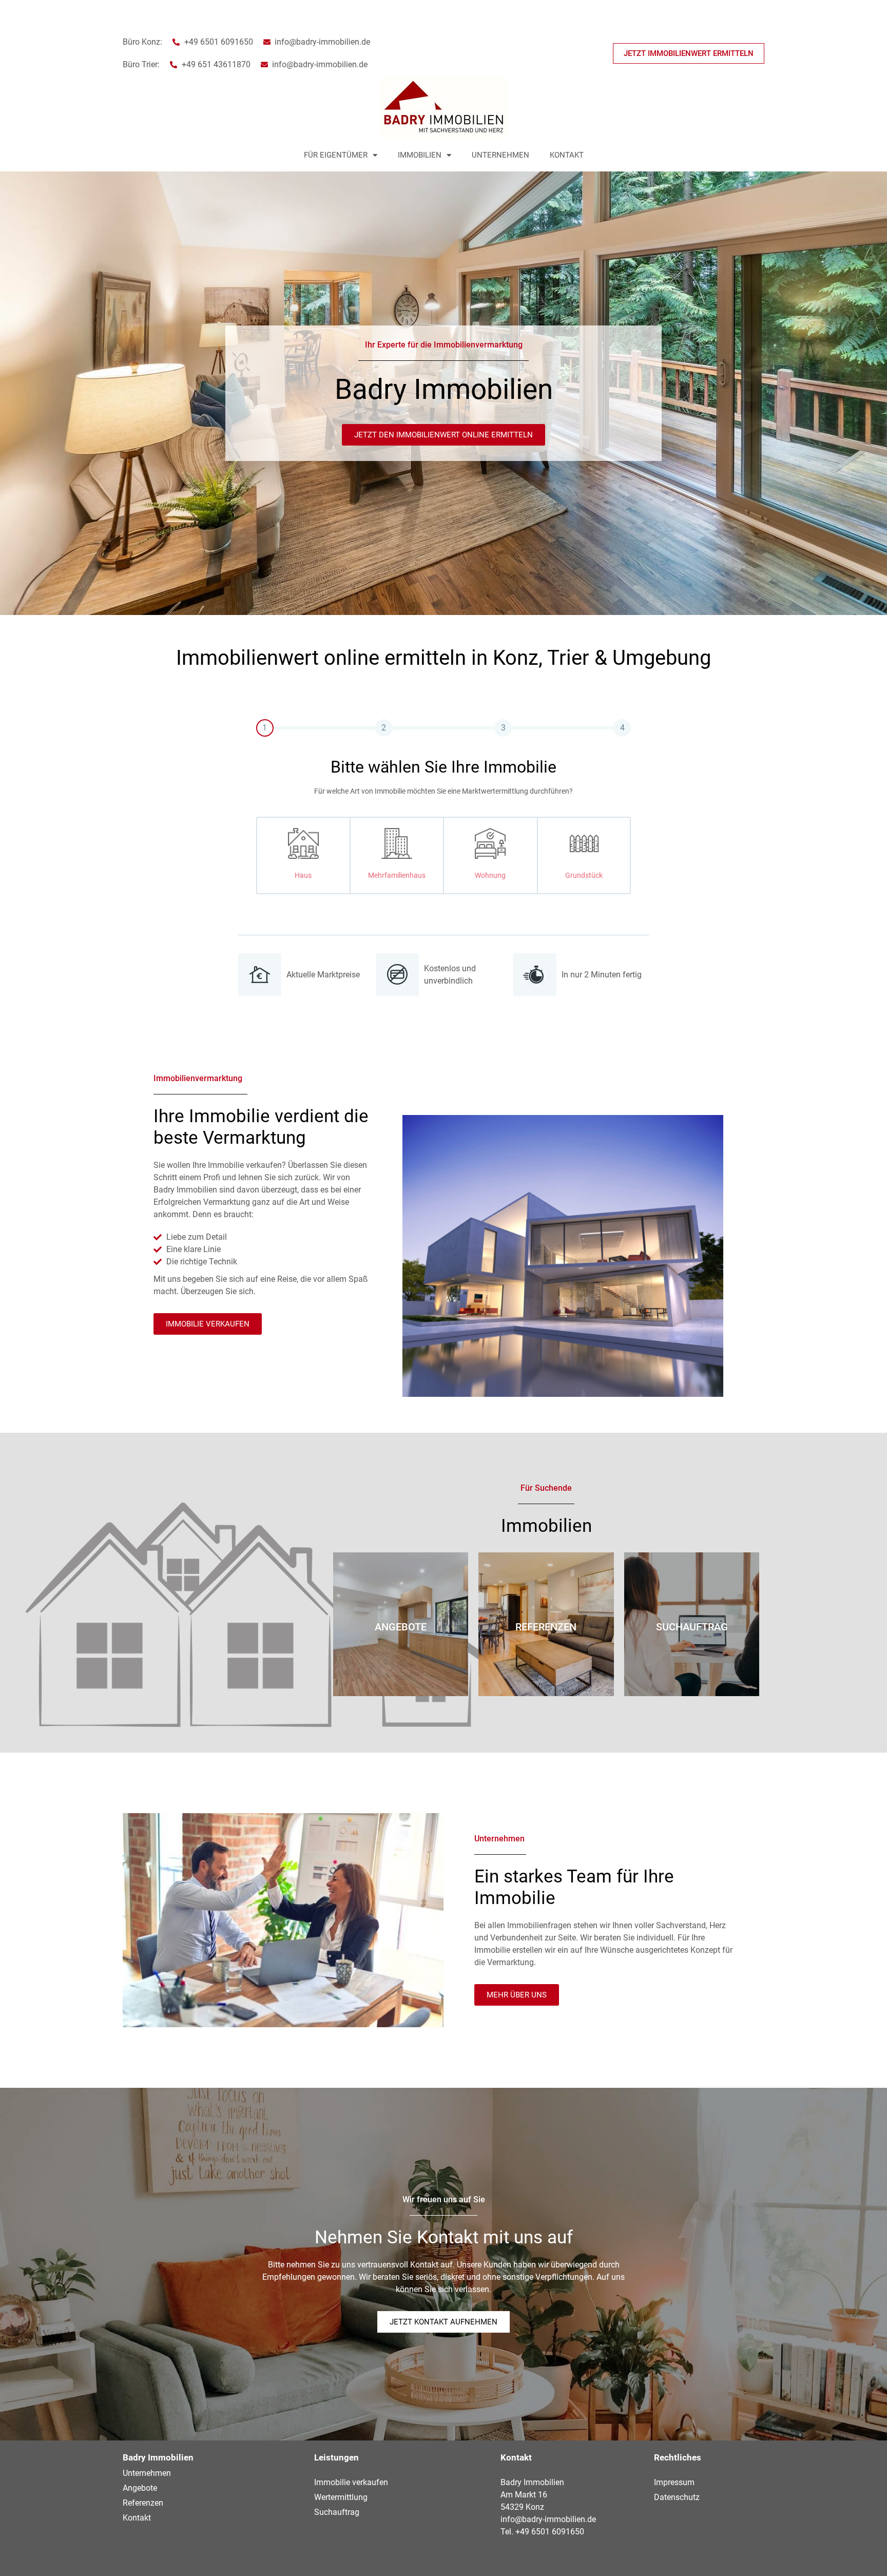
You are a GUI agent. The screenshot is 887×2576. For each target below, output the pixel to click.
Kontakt (567, 155)
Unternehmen (500, 155)
